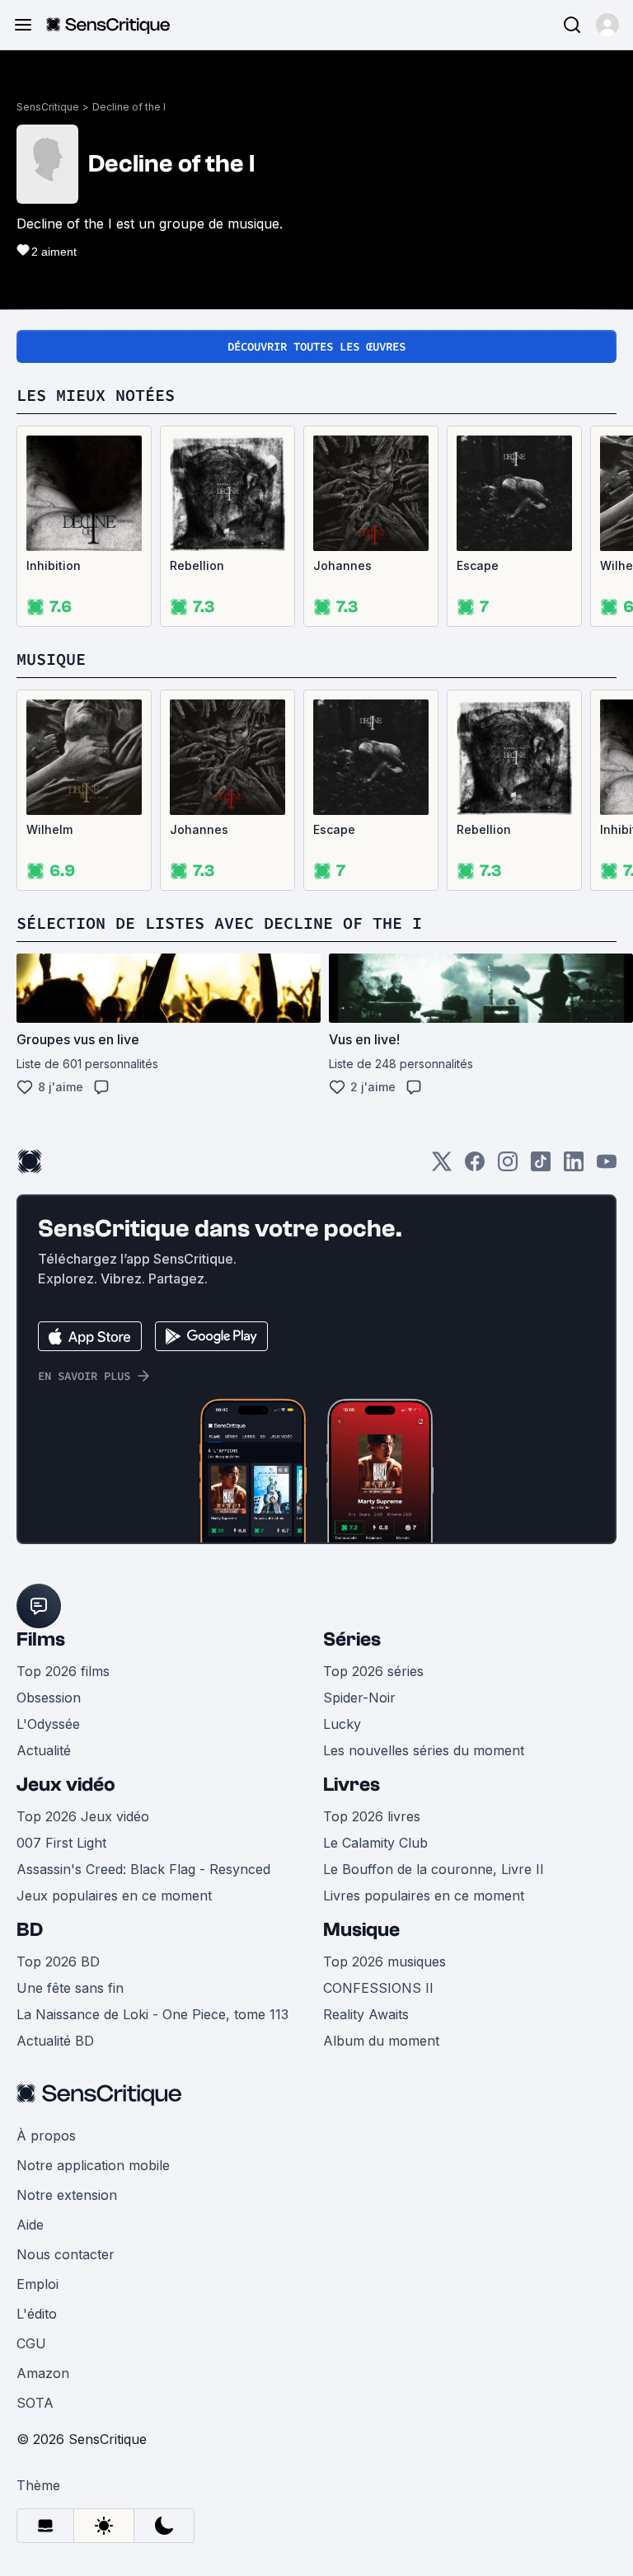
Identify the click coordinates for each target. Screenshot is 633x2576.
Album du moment (381, 2041)
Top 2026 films (63, 1671)
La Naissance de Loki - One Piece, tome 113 (152, 2014)
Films (41, 1639)
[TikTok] (541, 1167)
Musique (361, 1930)
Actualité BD (55, 2041)
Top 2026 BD (58, 1961)
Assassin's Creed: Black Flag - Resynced (143, 1869)
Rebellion (197, 565)
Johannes (342, 565)
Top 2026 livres (372, 1816)
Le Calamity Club (375, 1843)
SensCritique (48, 107)
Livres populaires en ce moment (424, 1896)
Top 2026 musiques (384, 1961)
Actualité (44, 1750)
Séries (352, 1639)
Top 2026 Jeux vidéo (83, 1816)
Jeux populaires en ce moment (114, 1896)
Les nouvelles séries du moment (424, 1750)
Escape (478, 565)
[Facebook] (475, 1167)
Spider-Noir (359, 1698)
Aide (30, 2225)
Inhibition (54, 565)
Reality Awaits (366, 2014)
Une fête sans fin (70, 1988)
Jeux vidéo (66, 1785)
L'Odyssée (48, 1724)
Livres (352, 1785)
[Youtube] (607, 1167)
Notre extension (67, 2195)
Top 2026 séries (373, 1671)
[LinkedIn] (574, 1167)
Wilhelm (49, 829)
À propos (46, 2136)
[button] (607, 25)
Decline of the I (129, 107)
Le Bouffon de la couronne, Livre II (434, 1869)
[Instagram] (508, 1167)
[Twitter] (442, 1167)
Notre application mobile (93, 2165)
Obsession (49, 1698)
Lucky (342, 1724)
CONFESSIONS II (378, 1988)
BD (30, 1930)
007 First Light (61, 1843)
